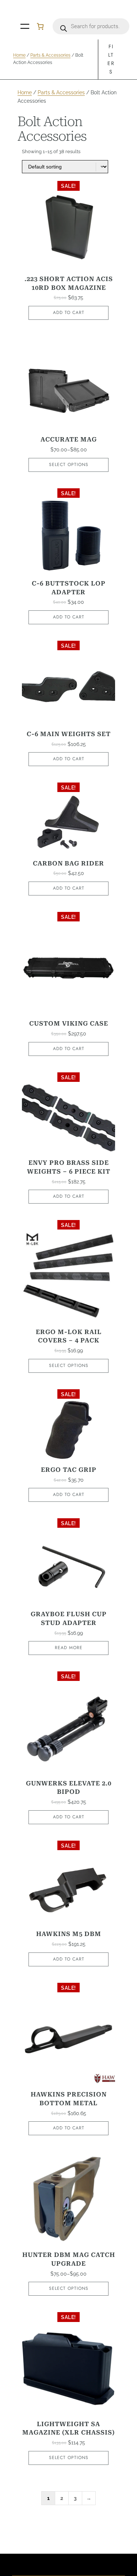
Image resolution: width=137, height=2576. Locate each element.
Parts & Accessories (50, 55)
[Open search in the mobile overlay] (91, 26)
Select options (69, 465)
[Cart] (40, 26)
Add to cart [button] (69, 312)
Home (19, 55)
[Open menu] (25, 26)
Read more (69, 1648)
